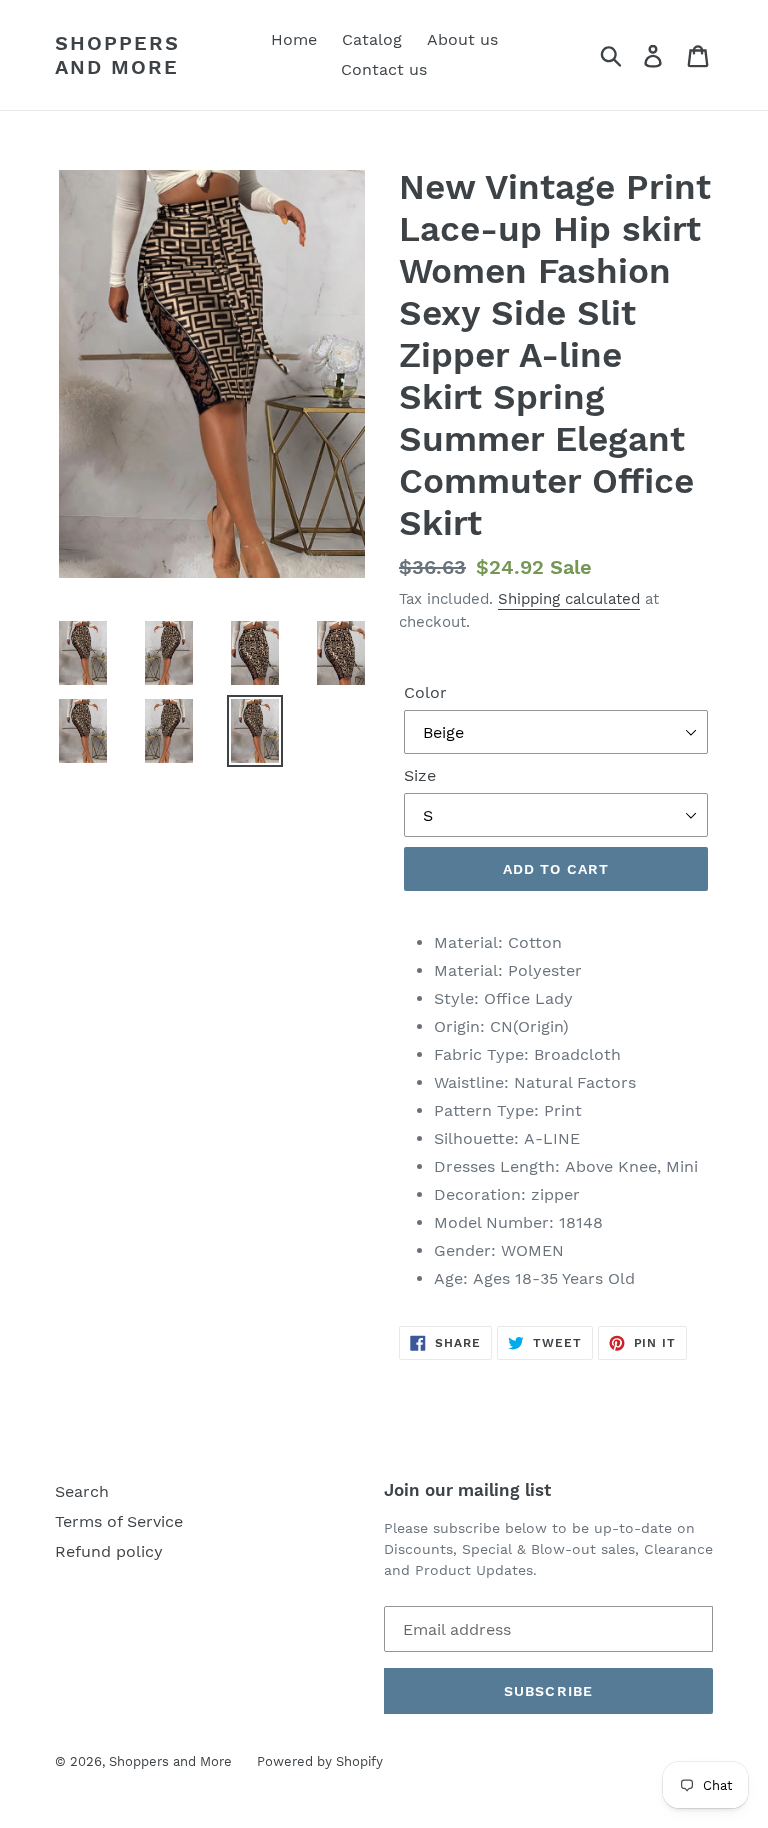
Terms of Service (119, 1521)
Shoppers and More (117, 55)
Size (420, 775)
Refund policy (109, 1551)
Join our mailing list (467, 1490)
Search (82, 1491)
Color (425, 692)
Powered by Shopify (320, 1761)
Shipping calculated (569, 599)
